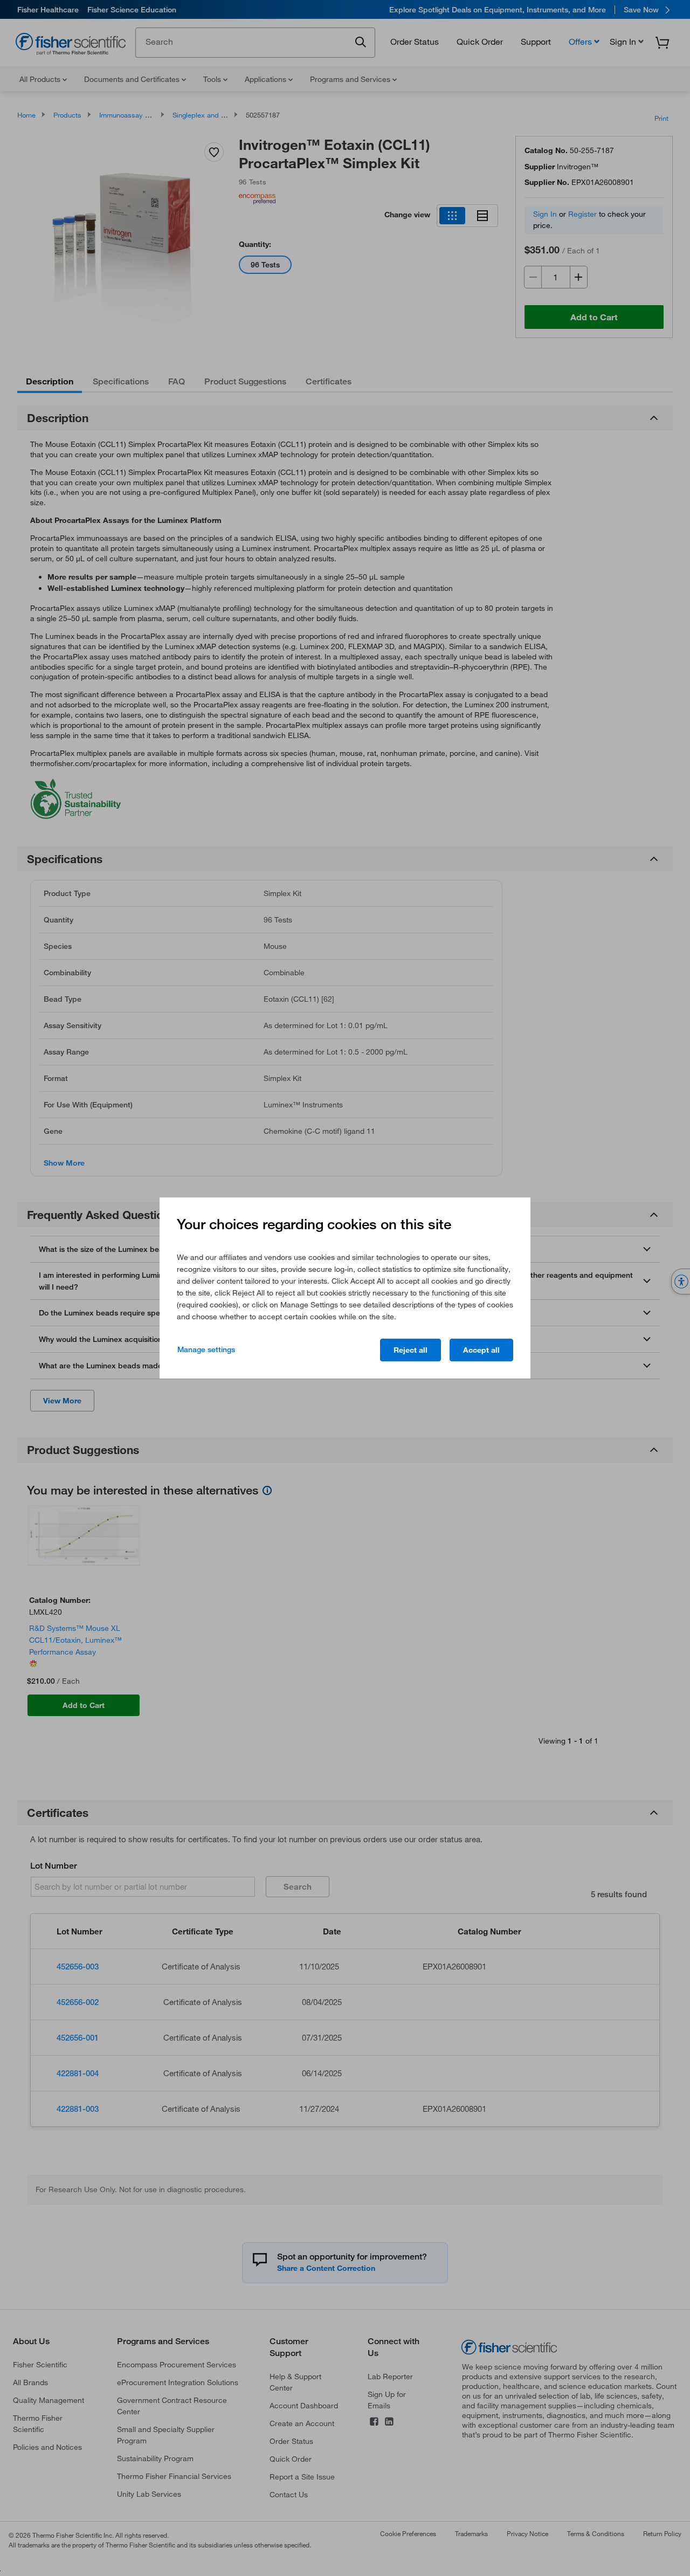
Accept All (481, 1350)
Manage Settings (206, 1349)
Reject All (410, 1350)
